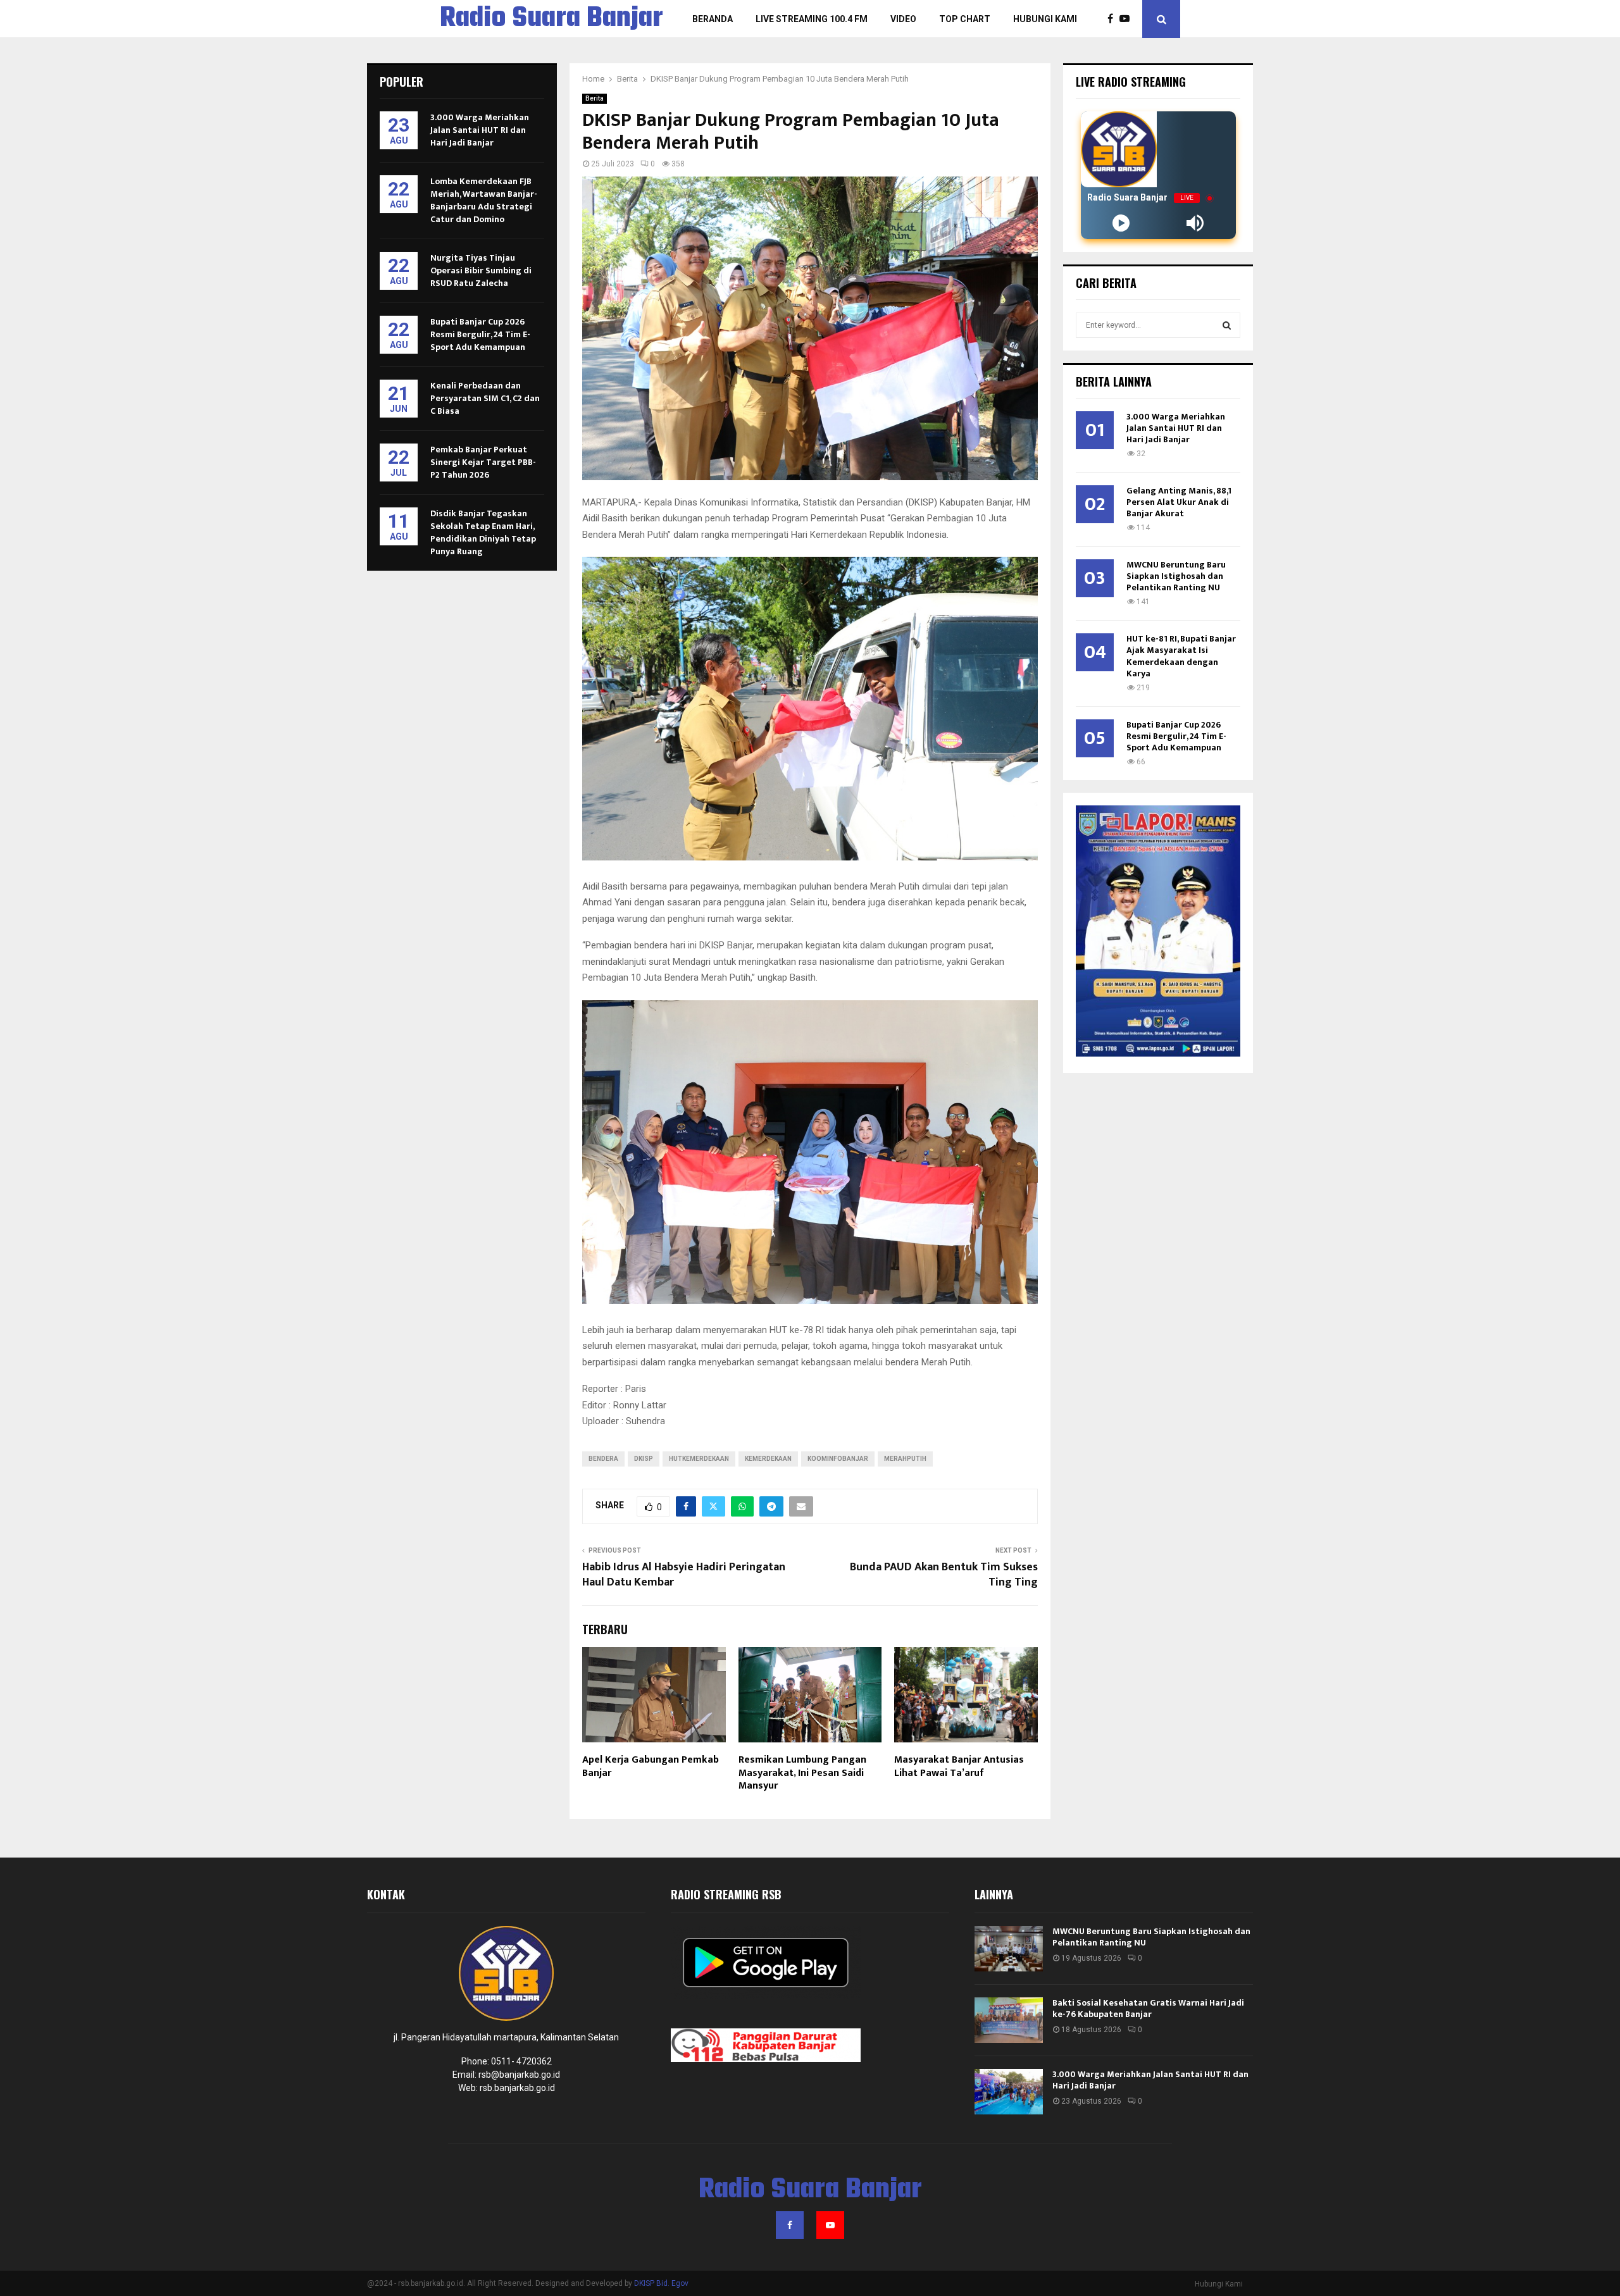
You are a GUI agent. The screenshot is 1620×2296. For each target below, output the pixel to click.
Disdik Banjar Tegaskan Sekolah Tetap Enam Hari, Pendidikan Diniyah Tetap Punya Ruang (483, 532)
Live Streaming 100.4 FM (812, 19)
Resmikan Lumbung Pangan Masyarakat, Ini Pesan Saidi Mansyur (802, 1773)
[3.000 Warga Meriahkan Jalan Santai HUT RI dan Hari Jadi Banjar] (1009, 2092)
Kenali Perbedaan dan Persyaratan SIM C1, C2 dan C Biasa (485, 398)
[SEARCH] (1227, 325)
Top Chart (965, 19)
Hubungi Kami (1045, 19)
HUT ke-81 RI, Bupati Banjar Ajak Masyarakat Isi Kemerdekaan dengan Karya (1181, 656)
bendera (603, 1459)
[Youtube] (1128, 19)
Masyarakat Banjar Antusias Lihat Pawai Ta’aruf (959, 1766)
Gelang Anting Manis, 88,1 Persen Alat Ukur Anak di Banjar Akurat (1179, 502)
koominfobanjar (838, 1459)
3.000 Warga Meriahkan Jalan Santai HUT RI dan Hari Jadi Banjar (480, 130)
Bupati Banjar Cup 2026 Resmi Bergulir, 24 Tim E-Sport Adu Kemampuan (480, 334)
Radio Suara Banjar (551, 19)
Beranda (713, 19)
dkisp (644, 1459)
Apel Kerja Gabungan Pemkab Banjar (651, 1766)
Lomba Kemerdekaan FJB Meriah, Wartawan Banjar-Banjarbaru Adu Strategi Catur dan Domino (484, 200)
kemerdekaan (768, 1459)
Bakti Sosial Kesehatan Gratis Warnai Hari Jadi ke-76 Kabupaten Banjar (1148, 2008)
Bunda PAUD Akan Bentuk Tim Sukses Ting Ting (944, 1575)
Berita (595, 98)
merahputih (905, 1459)
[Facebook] (1113, 19)
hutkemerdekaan (699, 1459)
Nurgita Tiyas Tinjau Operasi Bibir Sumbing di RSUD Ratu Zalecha (481, 270)
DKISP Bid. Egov (661, 2283)
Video (903, 19)
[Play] (1121, 223)
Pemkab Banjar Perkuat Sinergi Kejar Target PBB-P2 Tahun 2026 (483, 462)
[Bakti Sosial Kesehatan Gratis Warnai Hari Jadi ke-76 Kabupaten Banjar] (1009, 2020)
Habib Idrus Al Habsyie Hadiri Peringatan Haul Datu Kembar (684, 1575)
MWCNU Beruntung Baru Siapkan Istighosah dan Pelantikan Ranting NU (1176, 576)
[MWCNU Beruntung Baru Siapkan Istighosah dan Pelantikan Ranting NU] (1009, 1949)
